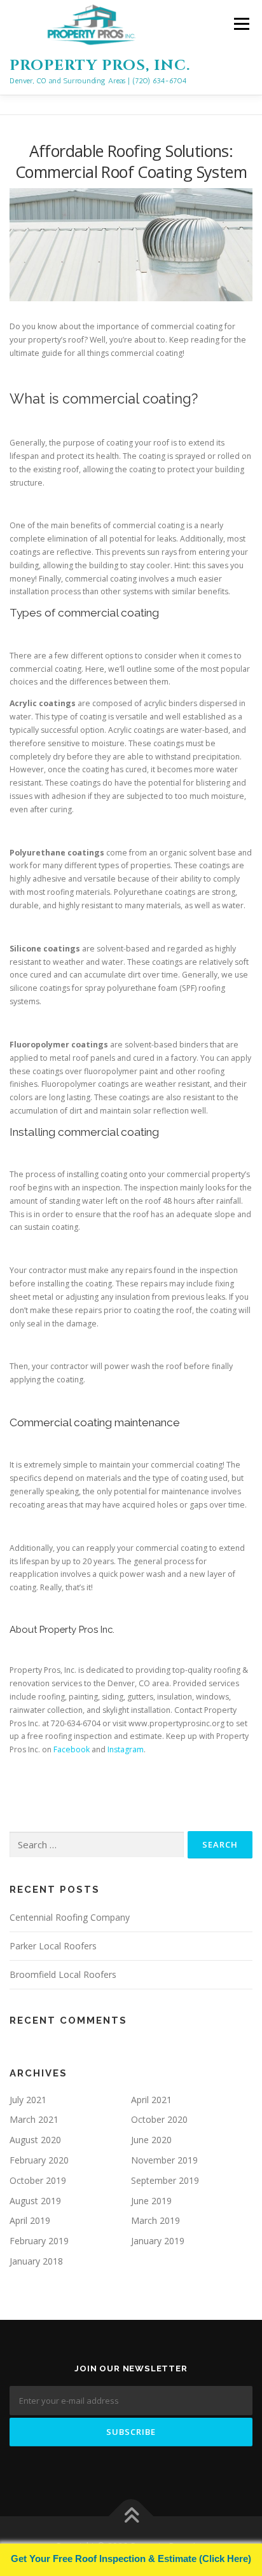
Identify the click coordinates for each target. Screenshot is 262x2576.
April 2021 (151, 2100)
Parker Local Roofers (53, 1946)
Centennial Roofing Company (70, 1917)
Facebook (72, 1749)
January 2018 (36, 2261)
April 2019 (30, 2220)
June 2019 (151, 2201)
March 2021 (34, 2119)
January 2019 (158, 2241)
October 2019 (38, 2180)
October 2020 (159, 2119)
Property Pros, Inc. (100, 66)
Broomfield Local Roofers (63, 1974)
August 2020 (35, 2140)
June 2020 (151, 2140)
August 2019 (35, 2201)
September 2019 (165, 2180)
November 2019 (164, 2160)
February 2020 (39, 2160)
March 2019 (155, 2220)
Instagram (126, 1749)
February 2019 (39, 2241)
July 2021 (28, 2100)
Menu (241, 24)
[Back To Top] (131, 2517)
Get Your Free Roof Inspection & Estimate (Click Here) (131, 2559)
